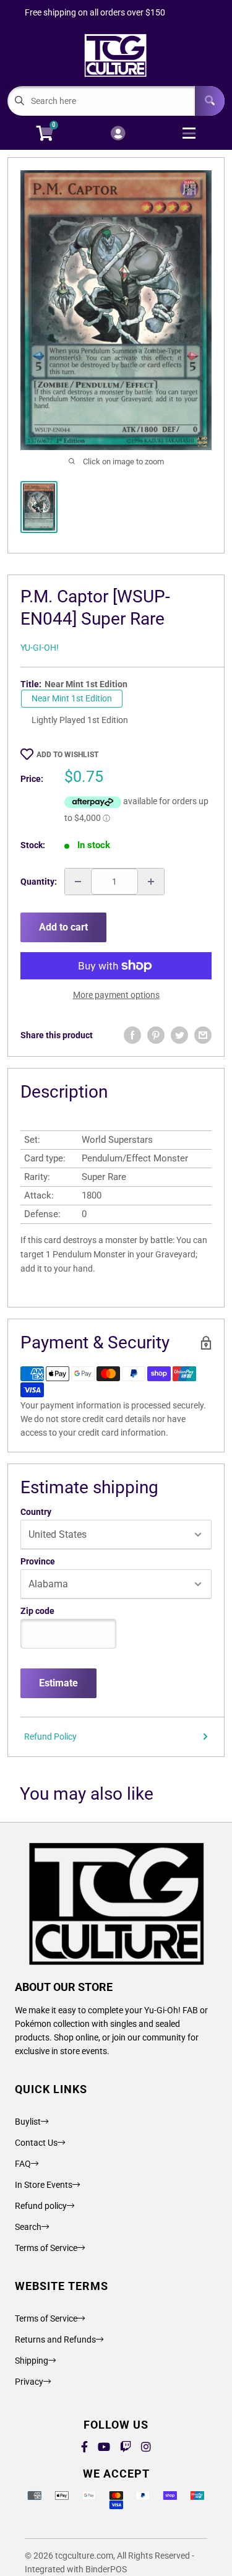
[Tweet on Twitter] (179, 1035)
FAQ (23, 2164)
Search (28, 2227)
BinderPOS (106, 2569)
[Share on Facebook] (132, 1035)
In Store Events (44, 2185)
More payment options (116, 995)
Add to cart (63, 927)
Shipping (32, 2361)
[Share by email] (203, 1035)
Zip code (37, 1611)
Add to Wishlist (67, 755)
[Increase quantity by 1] (151, 882)
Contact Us (36, 2143)
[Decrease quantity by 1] (78, 882)
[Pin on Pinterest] (156, 1035)
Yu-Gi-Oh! (40, 648)
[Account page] (118, 134)
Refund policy (41, 2206)
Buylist (28, 2122)
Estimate (58, 1683)
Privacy (29, 2382)
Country (36, 1512)
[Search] (210, 101)
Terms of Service (46, 2248)
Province (38, 1561)
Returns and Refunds (55, 2340)
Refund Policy (50, 1737)
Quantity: (39, 882)
